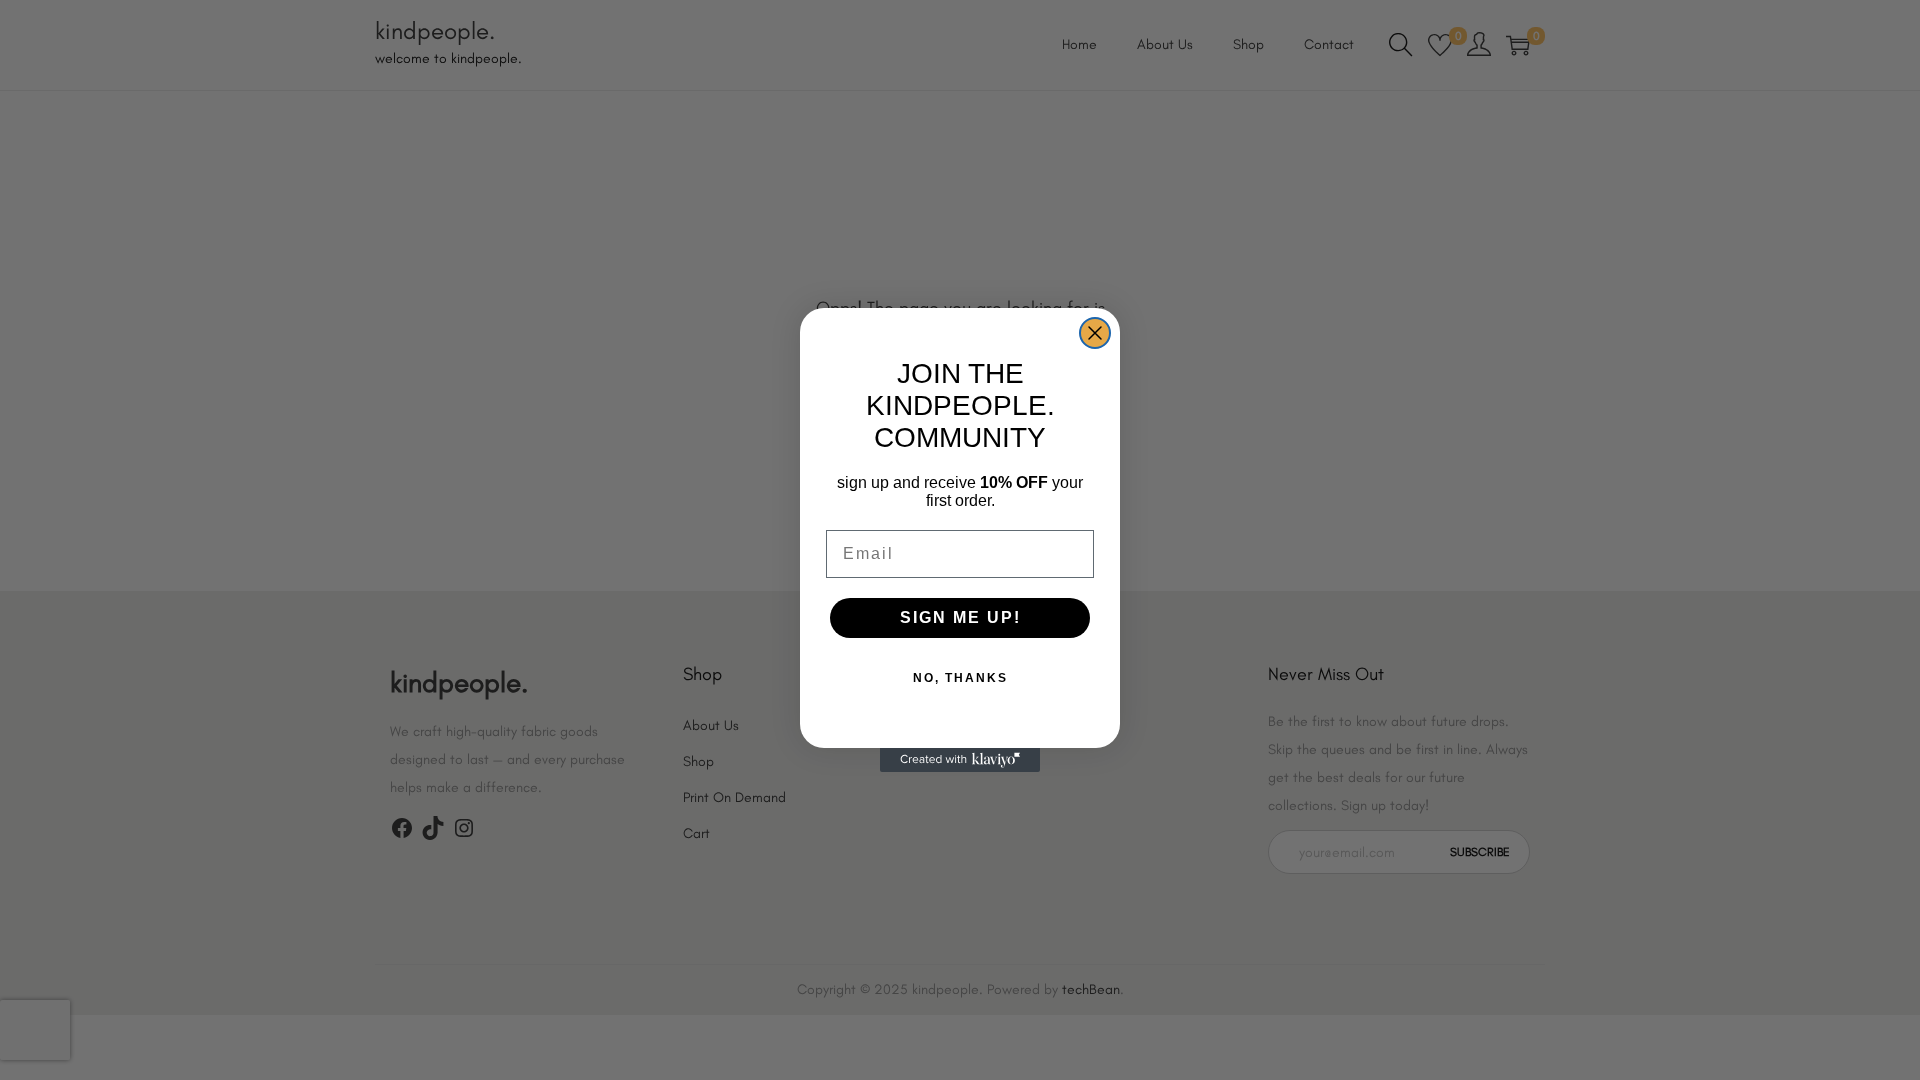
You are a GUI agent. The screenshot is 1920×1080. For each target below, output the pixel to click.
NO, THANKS (960, 678)
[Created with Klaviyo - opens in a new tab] (960, 760)
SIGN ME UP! (960, 617)
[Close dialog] (1095, 333)
